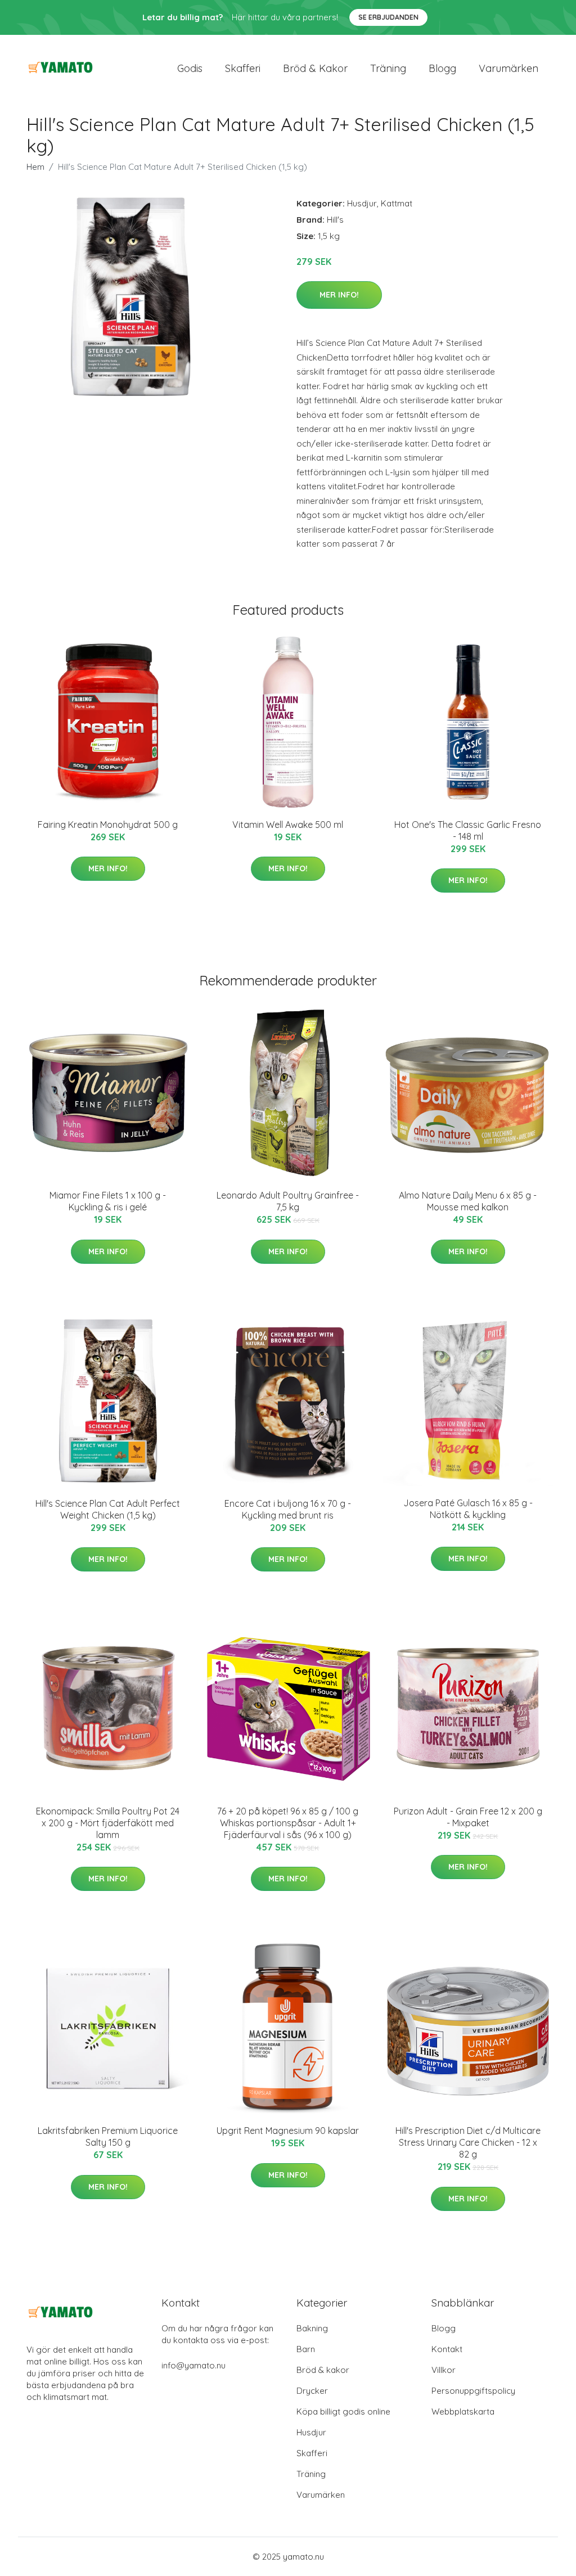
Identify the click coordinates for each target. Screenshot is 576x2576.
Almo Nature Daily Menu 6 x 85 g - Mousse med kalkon (468, 1201)
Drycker (312, 2391)
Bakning (312, 2328)
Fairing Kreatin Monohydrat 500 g (108, 825)
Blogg (442, 68)
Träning (388, 68)
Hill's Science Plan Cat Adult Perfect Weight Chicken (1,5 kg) (108, 1509)
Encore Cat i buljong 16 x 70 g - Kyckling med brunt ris (288, 1509)
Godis (190, 68)
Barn (306, 2349)
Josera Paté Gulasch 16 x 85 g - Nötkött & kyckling (468, 1509)
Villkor (444, 2370)
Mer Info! (339, 295)
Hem (35, 167)
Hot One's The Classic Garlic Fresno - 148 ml (468, 830)
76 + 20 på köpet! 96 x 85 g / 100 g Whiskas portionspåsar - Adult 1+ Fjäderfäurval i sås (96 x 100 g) (288, 1823)
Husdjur (362, 203)
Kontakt (447, 2349)
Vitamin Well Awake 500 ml (288, 825)
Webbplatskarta (463, 2411)
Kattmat (397, 203)
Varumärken (508, 68)
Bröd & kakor (315, 68)
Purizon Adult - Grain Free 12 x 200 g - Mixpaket (468, 1817)
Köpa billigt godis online (343, 2411)
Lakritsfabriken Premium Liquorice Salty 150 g (108, 2136)
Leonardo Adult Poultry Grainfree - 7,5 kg (288, 1201)
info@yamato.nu (193, 2365)
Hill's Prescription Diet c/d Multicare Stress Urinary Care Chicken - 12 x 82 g (468, 2142)
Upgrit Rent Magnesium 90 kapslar (288, 2131)
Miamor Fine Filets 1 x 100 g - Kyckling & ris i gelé (108, 1201)
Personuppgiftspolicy (473, 2391)
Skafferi (243, 68)
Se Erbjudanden (388, 17)
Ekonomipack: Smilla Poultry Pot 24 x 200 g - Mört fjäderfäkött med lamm (108, 1823)
